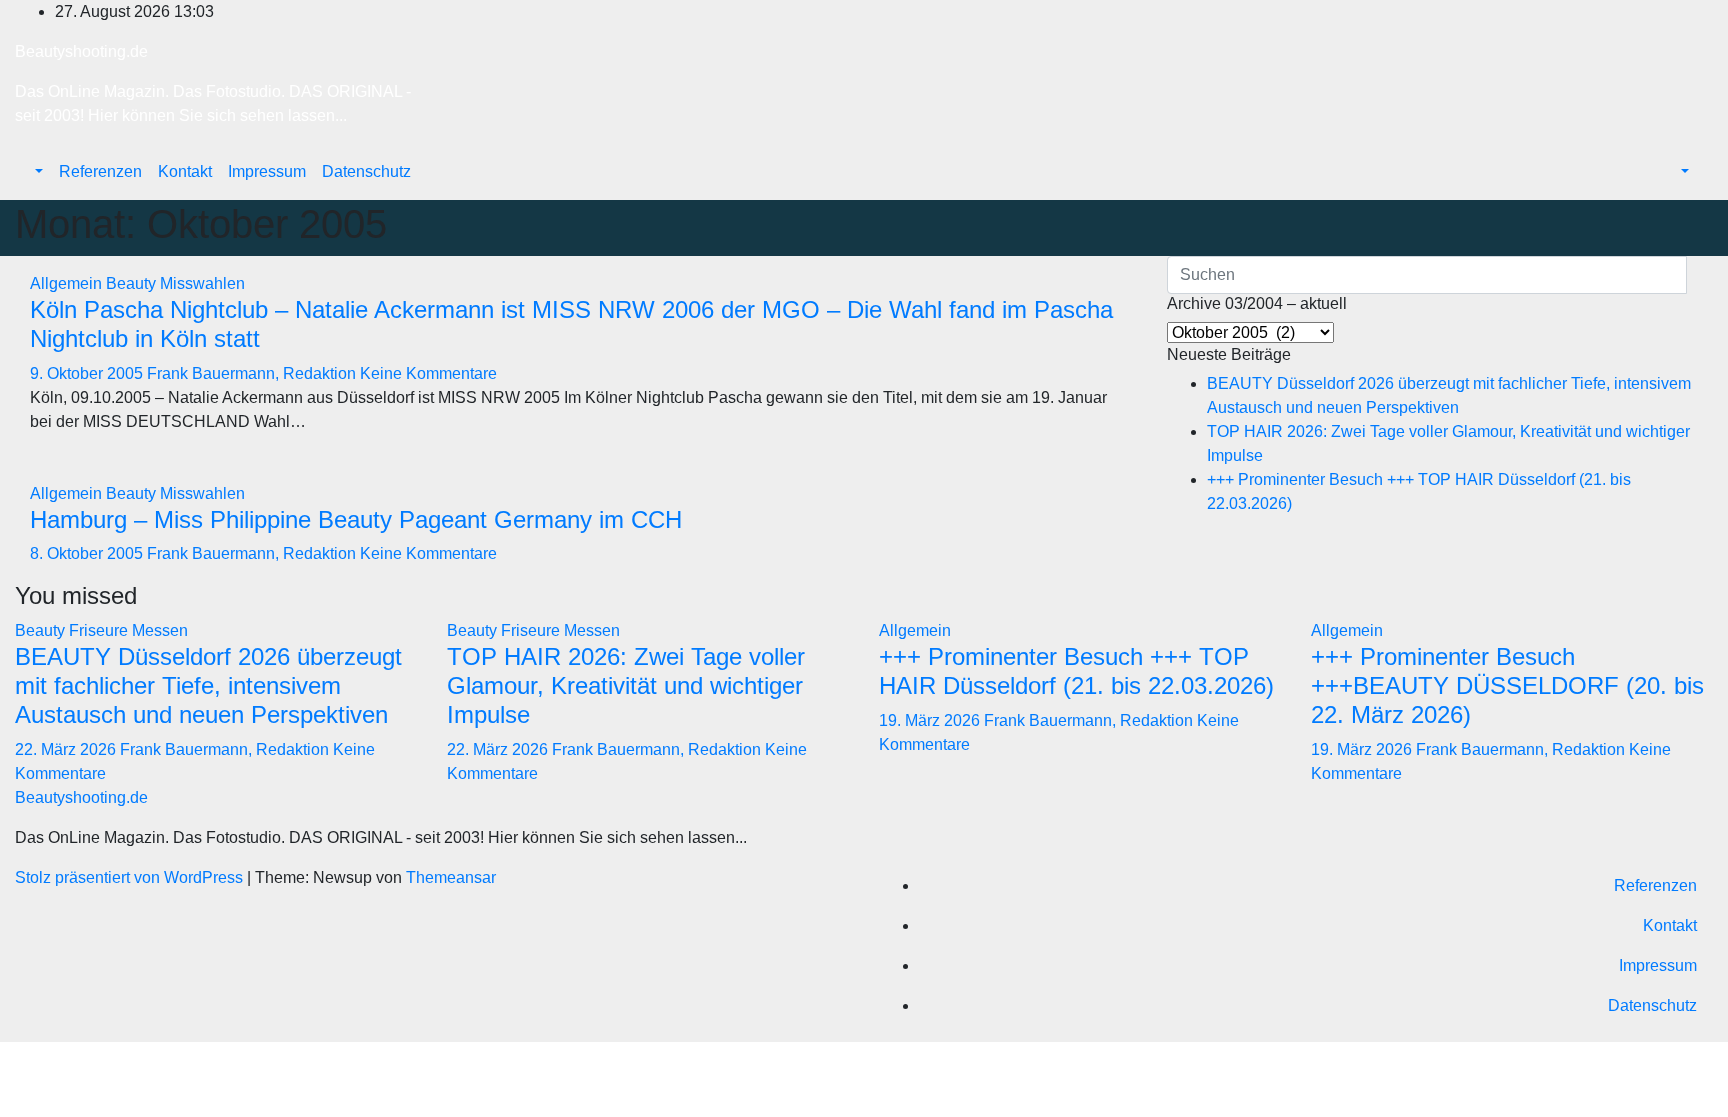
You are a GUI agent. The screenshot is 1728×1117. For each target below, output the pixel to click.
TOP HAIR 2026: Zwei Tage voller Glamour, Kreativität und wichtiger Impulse (626, 685)
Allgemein (68, 283)
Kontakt (185, 171)
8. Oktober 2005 (88, 553)
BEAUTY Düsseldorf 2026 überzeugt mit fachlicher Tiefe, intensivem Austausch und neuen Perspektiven (208, 685)
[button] (37, 171)
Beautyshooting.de (81, 51)
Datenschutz (366, 171)
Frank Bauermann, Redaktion (253, 373)
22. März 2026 (67, 749)
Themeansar (451, 877)
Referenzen (100, 171)
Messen (160, 630)
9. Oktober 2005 (88, 373)
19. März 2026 (931, 720)
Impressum (267, 171)
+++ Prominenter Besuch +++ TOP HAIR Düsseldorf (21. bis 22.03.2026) (1076, 671)
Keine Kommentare (428, 373)
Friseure (100, 630)
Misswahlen (202, 283)
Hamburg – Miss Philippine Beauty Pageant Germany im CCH (356, 519)
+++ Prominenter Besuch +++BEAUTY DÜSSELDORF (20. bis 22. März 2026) (1507, 685)
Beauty (133, 283)
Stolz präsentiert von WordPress (131, 877)
